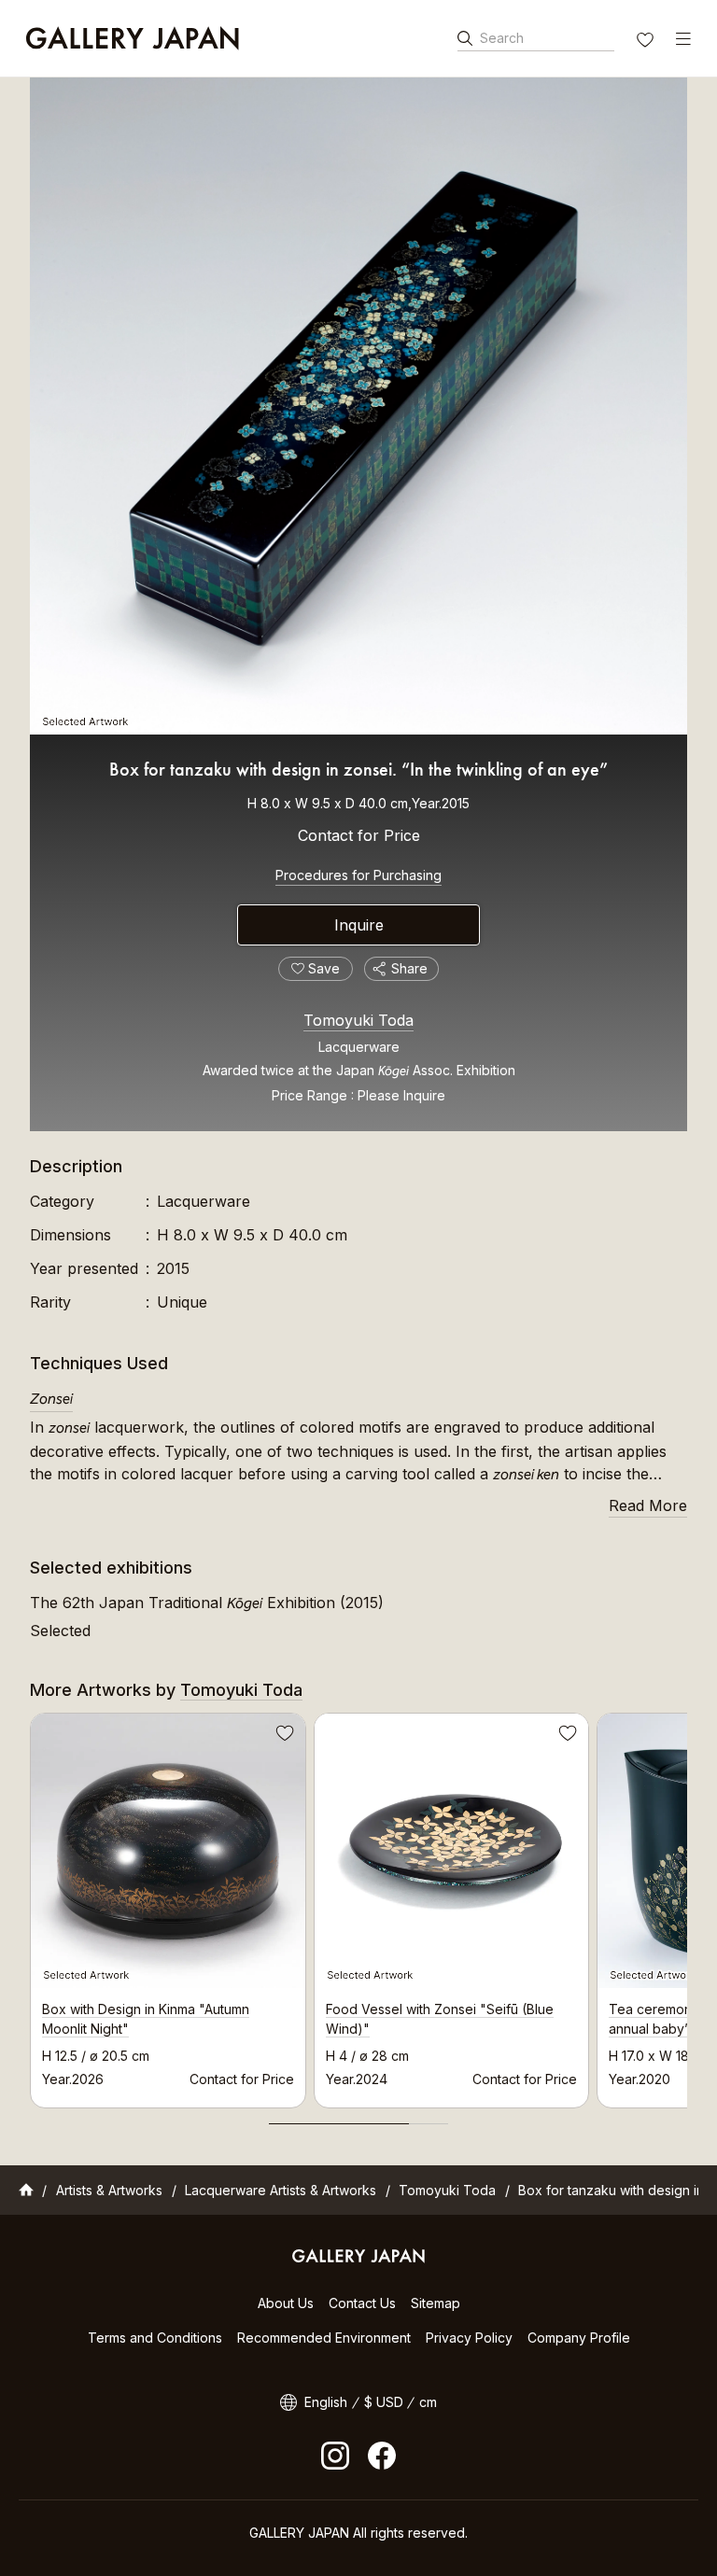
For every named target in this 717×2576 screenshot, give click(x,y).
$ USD (384, 2402)
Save (283, 1736)
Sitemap (436, 2303)
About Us (286, 2303)
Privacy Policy (469, 2338)
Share (409, 968)
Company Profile (579, 2338)
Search (502, 38)
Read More (648, 1505)
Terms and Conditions (155, 2338)
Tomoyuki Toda (358, 1020)
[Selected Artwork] (358, 406)
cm (428, 2402)
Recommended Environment (324, 2338)
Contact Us (362, 2303)
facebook (382, 2456)
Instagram (335, 2456)
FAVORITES (647, 42)
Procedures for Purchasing (358, 875)
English (326, 2402)
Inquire (359, 925)
